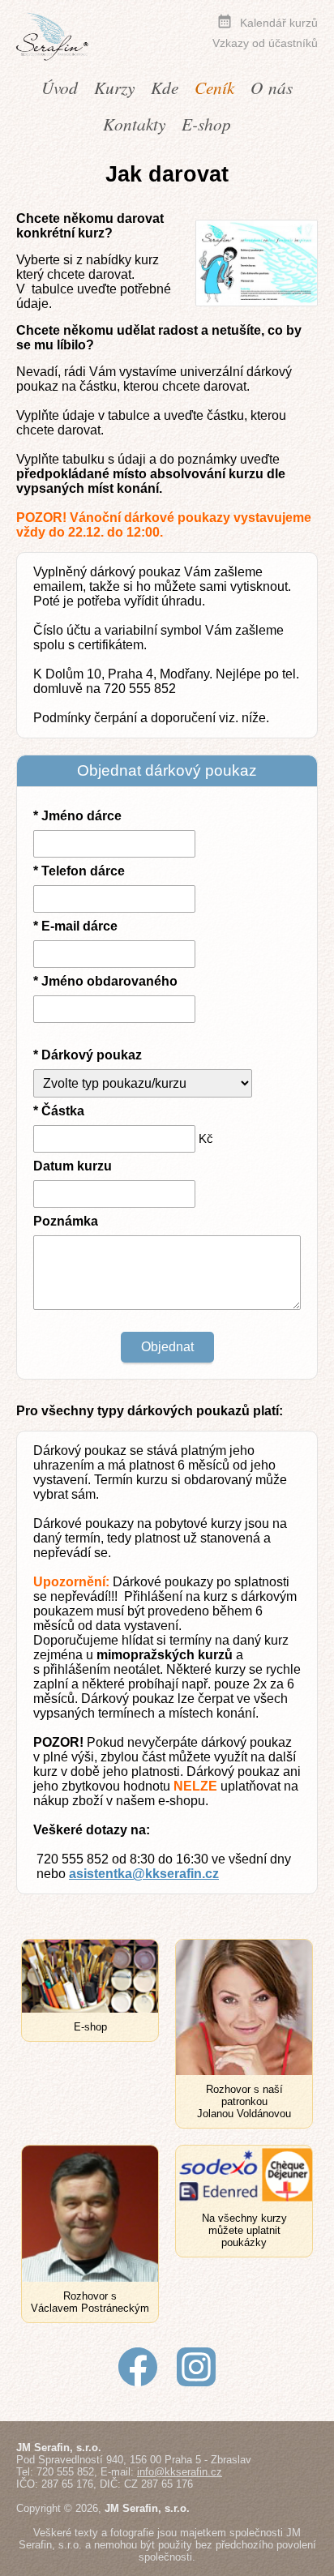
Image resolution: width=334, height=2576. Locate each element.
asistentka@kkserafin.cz (144, 1874)
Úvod (60, 87)
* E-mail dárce (75, 926)
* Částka (59, 1111)
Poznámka (66, 1221)
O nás (272, 87)
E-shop (206, 124)
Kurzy (114, 87)
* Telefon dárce (79, 871)
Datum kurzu (73, 1166)
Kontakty (134, 124)
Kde (165, 87)
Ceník (214, 87)
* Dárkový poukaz (88, 1055)
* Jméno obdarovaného (105, 981)
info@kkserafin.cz (180, 2472)
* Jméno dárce (77, 816)
